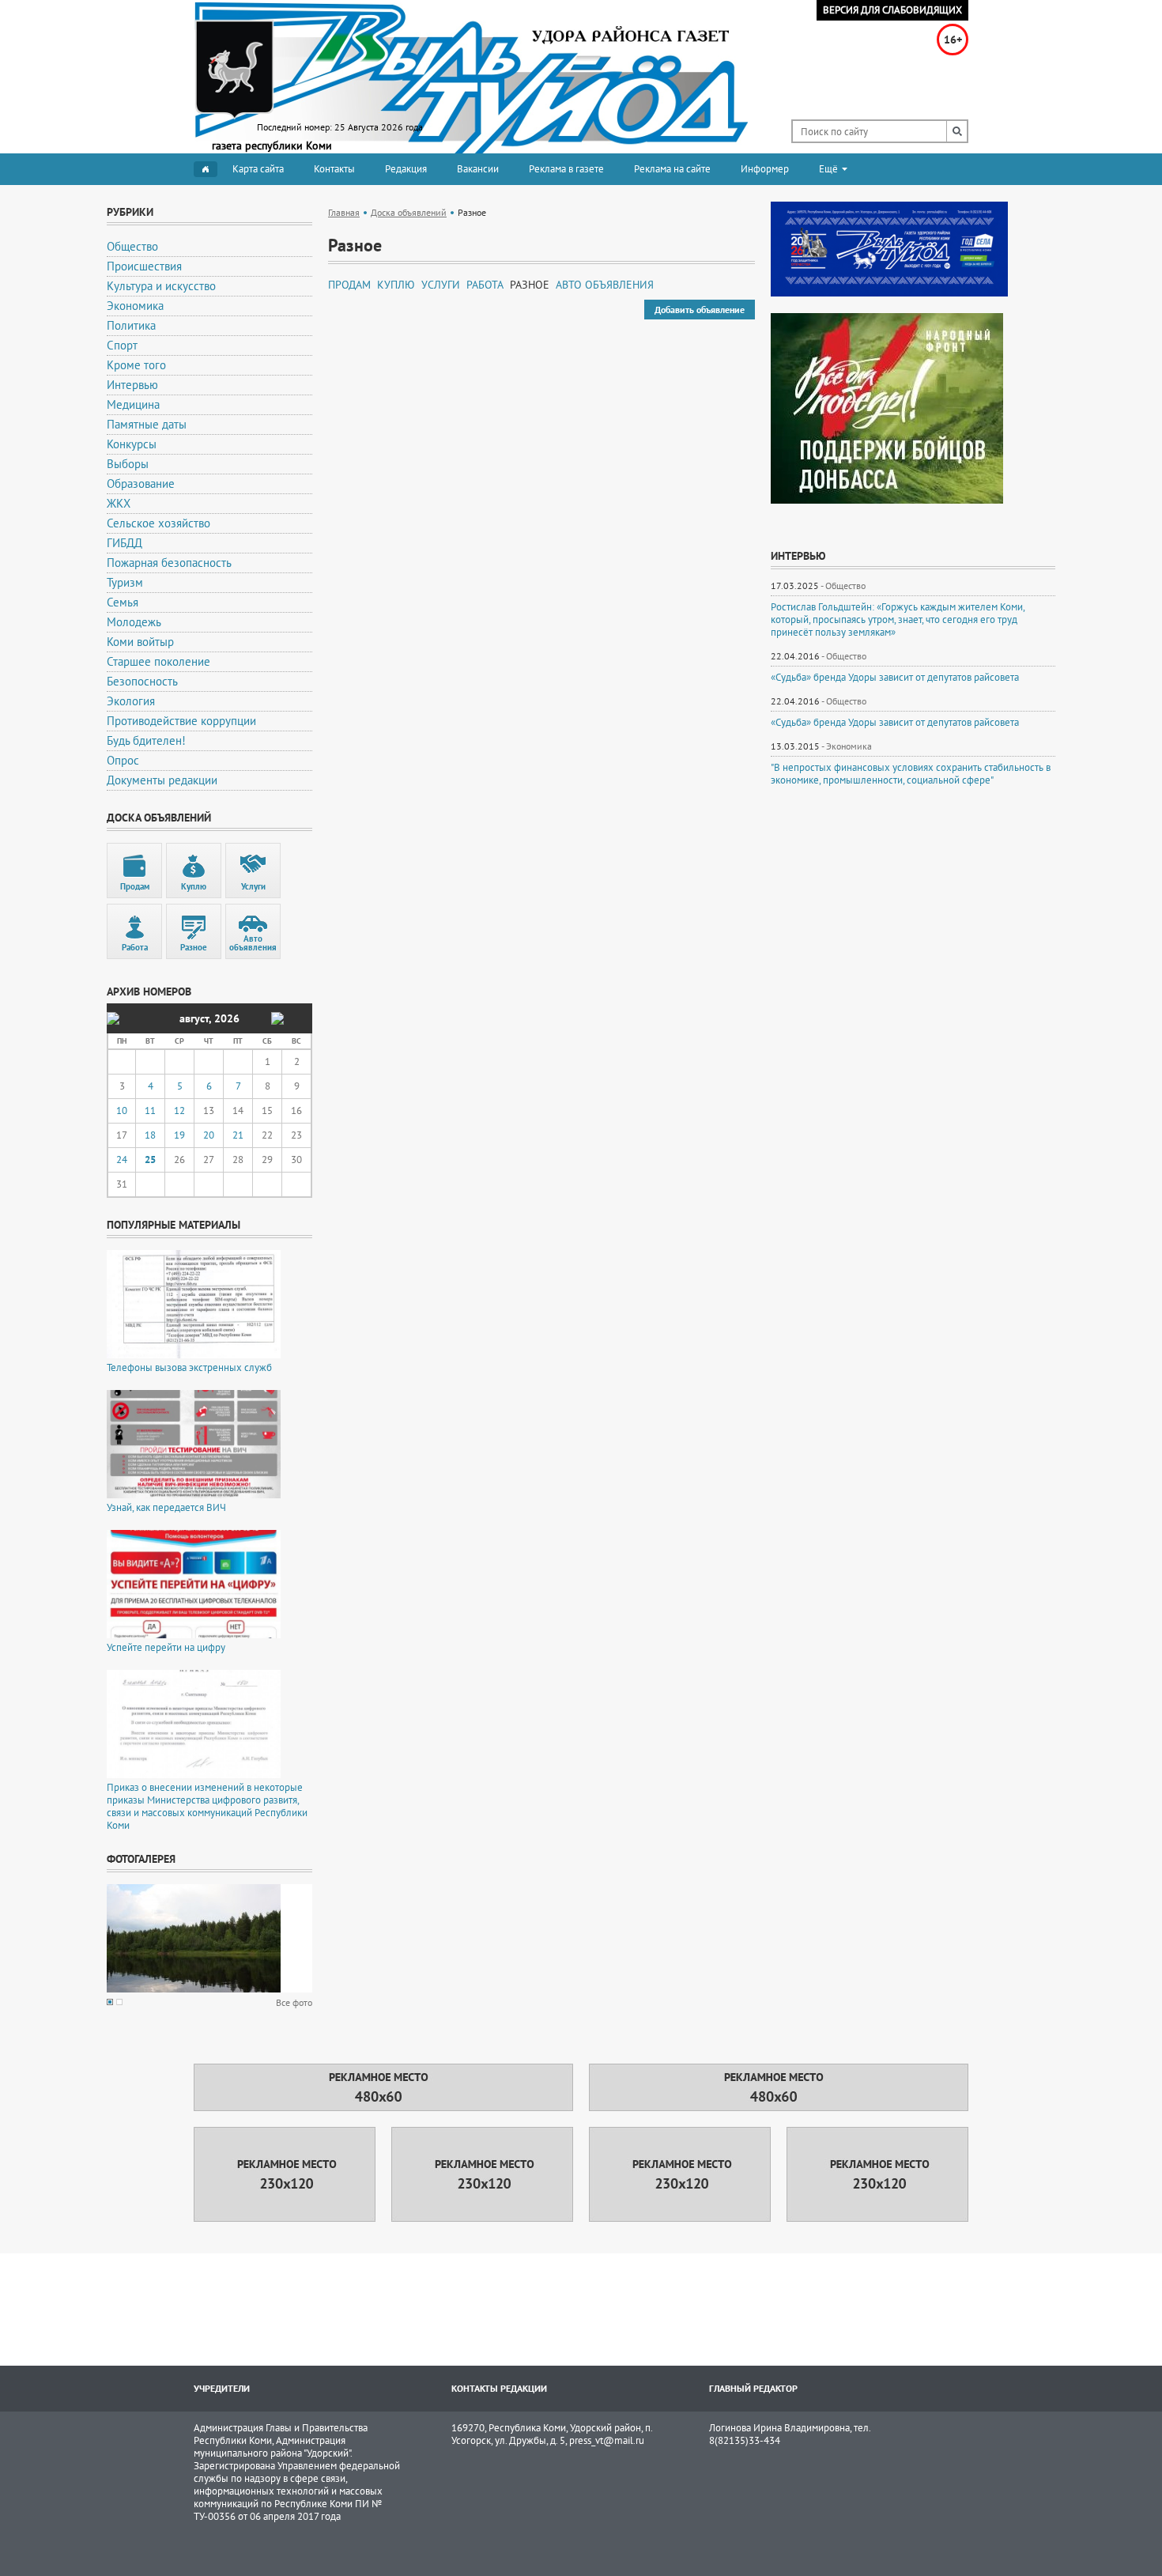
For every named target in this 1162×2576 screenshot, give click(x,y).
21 (238, 1135)
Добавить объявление (700, 310)
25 (150, 1160)
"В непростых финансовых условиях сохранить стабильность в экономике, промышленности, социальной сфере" (911, 774)
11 (150, 1110)
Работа (485, 285)
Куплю (396, 285)
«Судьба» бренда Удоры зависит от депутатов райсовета (895, 678)
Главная (344, 212)
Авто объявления (605, 285)
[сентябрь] (277, 1018)
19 (179, 1135)
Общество (845, 585)
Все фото (294, 2002)
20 (209, 1135)
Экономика (849, 746)
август (194, 1018)
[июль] (113, 1018)
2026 (227, 1018)
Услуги (441, 285)
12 (179, 1110)
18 (150, 1135)
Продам (349, 285)
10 (122, 1110)
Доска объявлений (409, 212)
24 (122, 1160)
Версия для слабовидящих (892, 10)
